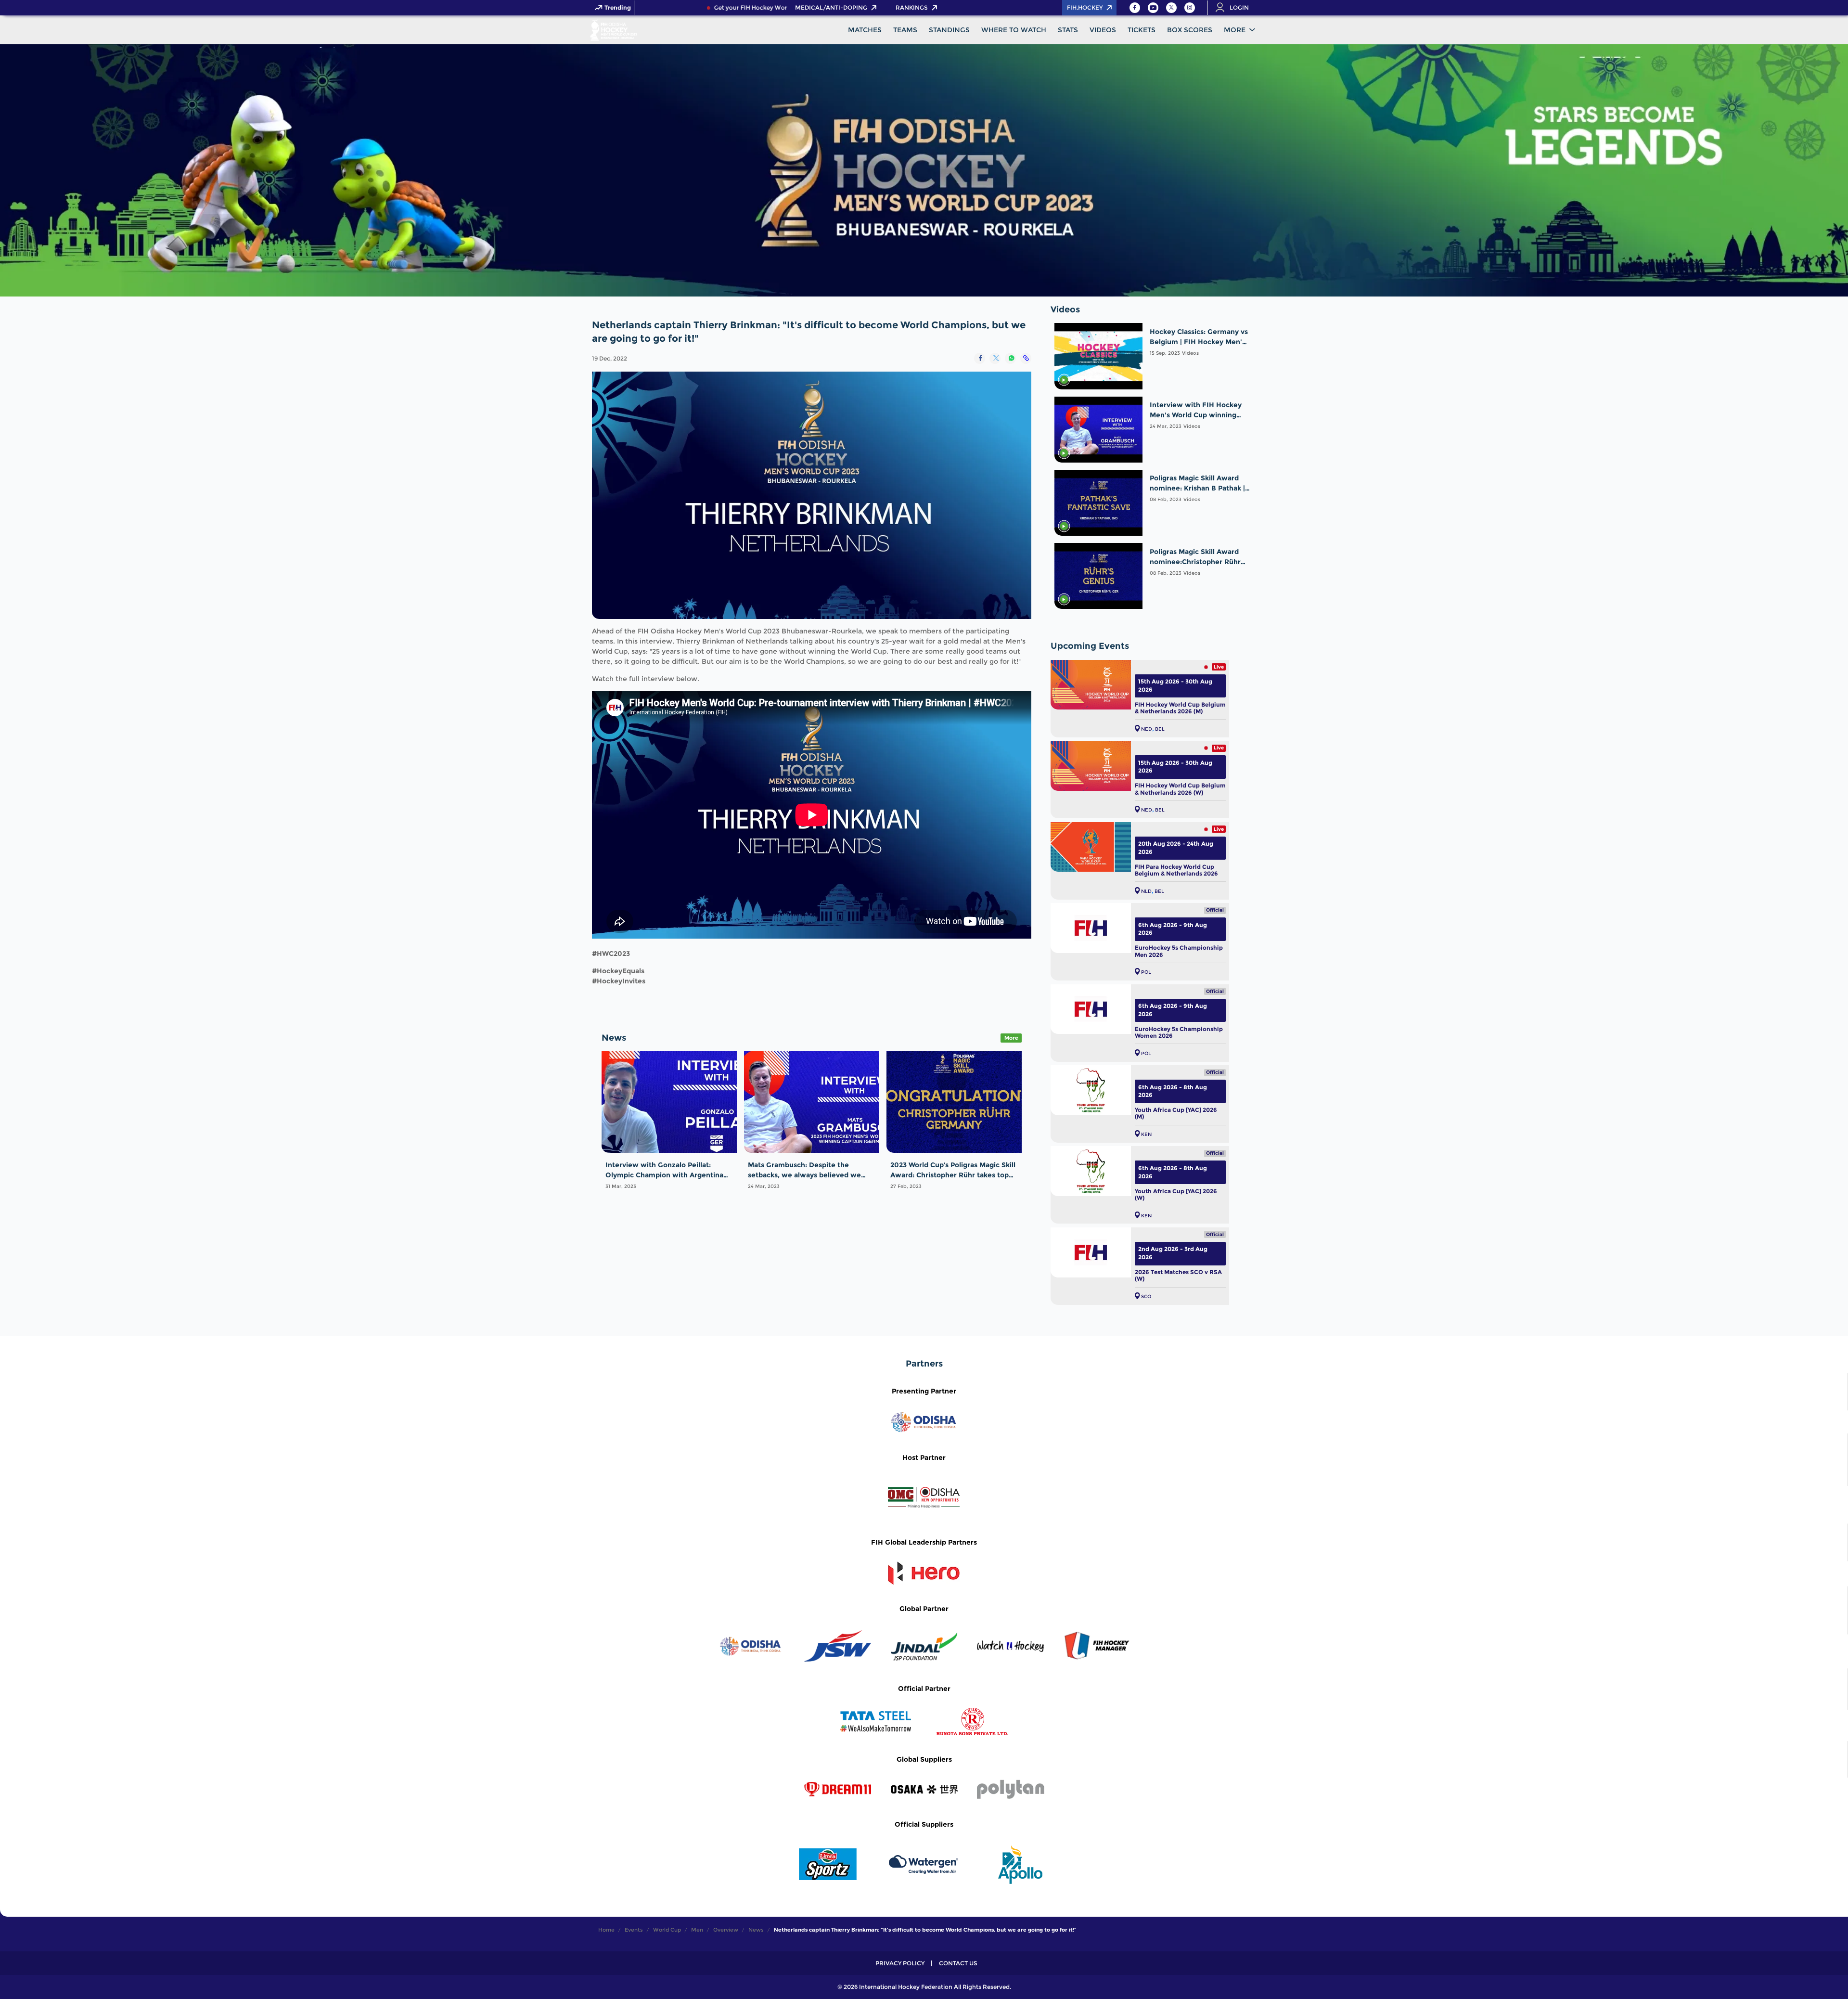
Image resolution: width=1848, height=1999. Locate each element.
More (1235, 30)
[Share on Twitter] (995, 358)
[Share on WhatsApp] (1010, 358)
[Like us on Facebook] (1135, 8)
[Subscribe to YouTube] (1153, 8)
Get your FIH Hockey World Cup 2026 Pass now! (724, 8)
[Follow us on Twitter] (1171, 8)
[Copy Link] (1026, 358)
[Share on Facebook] (980, 358)
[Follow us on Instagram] (1190, 8)
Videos (1190, 353)
